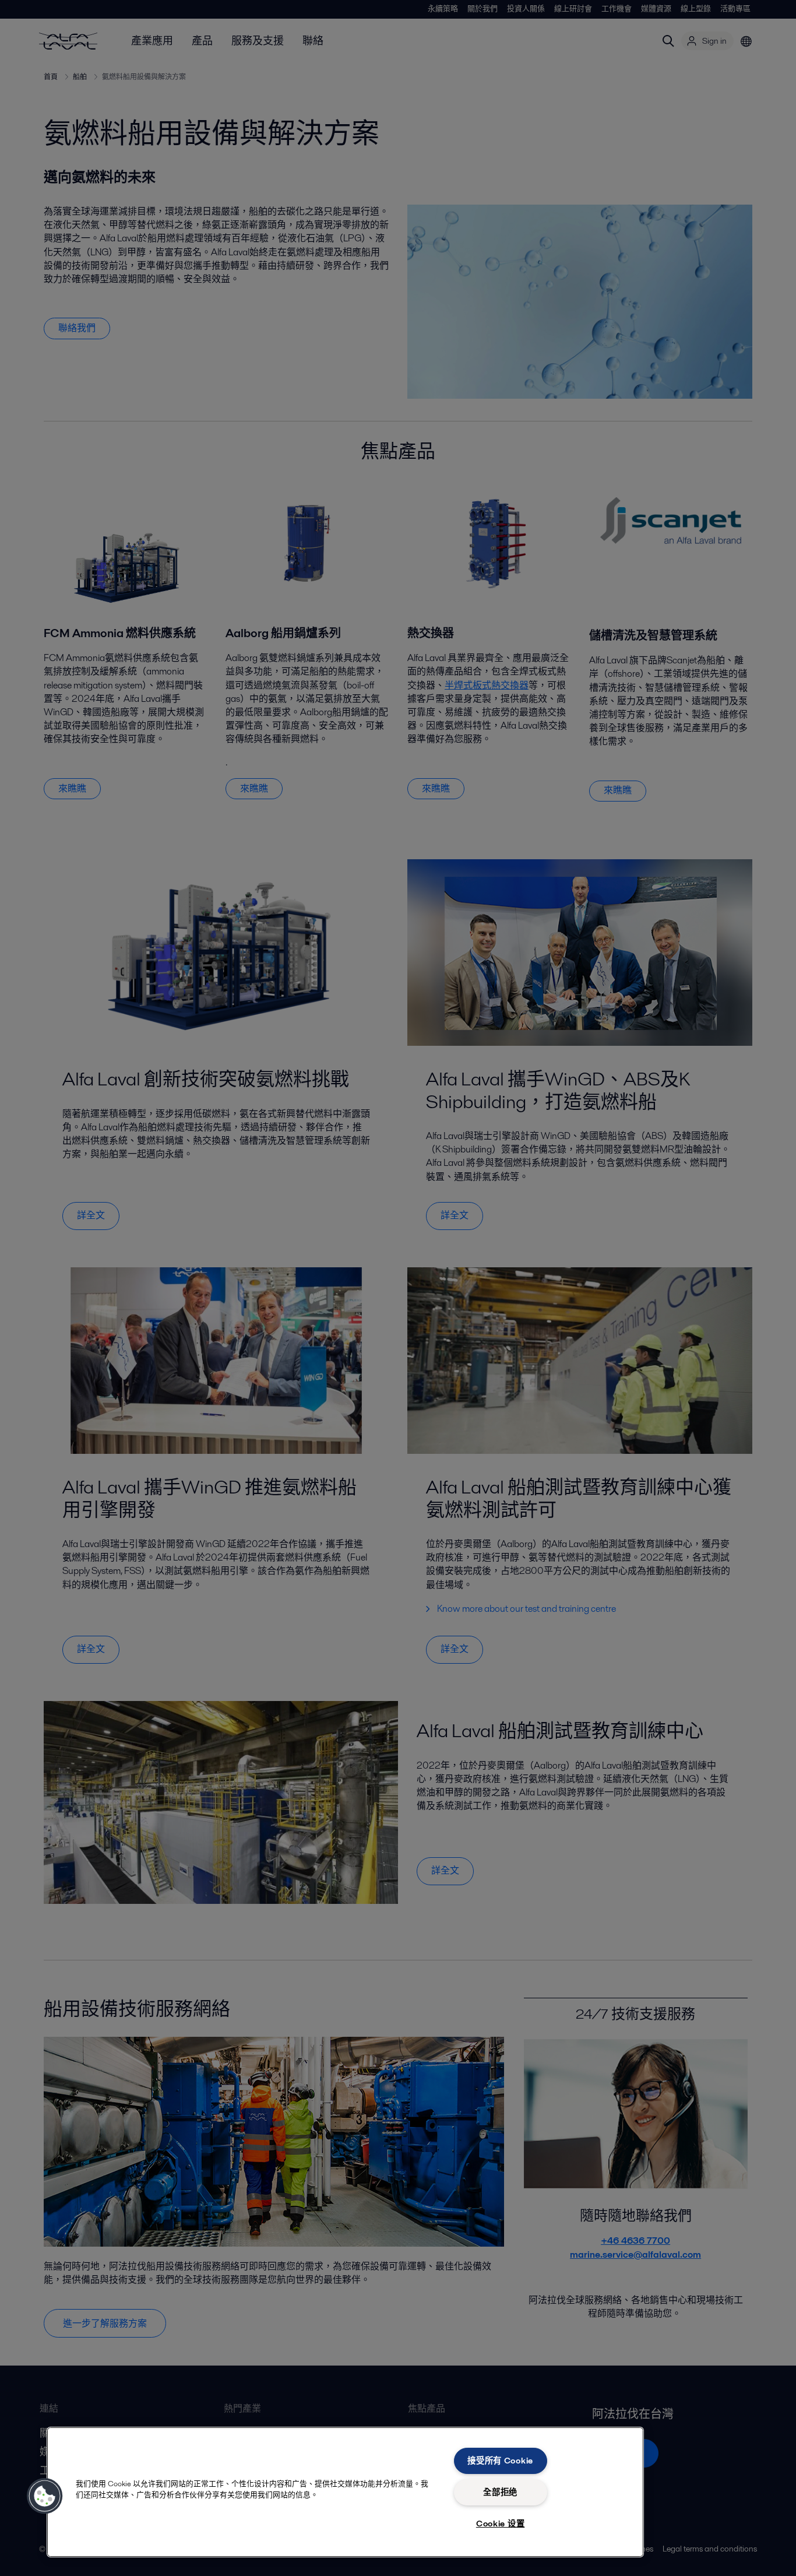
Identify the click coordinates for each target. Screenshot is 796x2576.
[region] (345, 2492)
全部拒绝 (500, 2492)
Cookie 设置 (500, 2524)
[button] (45, 2496)
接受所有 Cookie (500, 2461)
